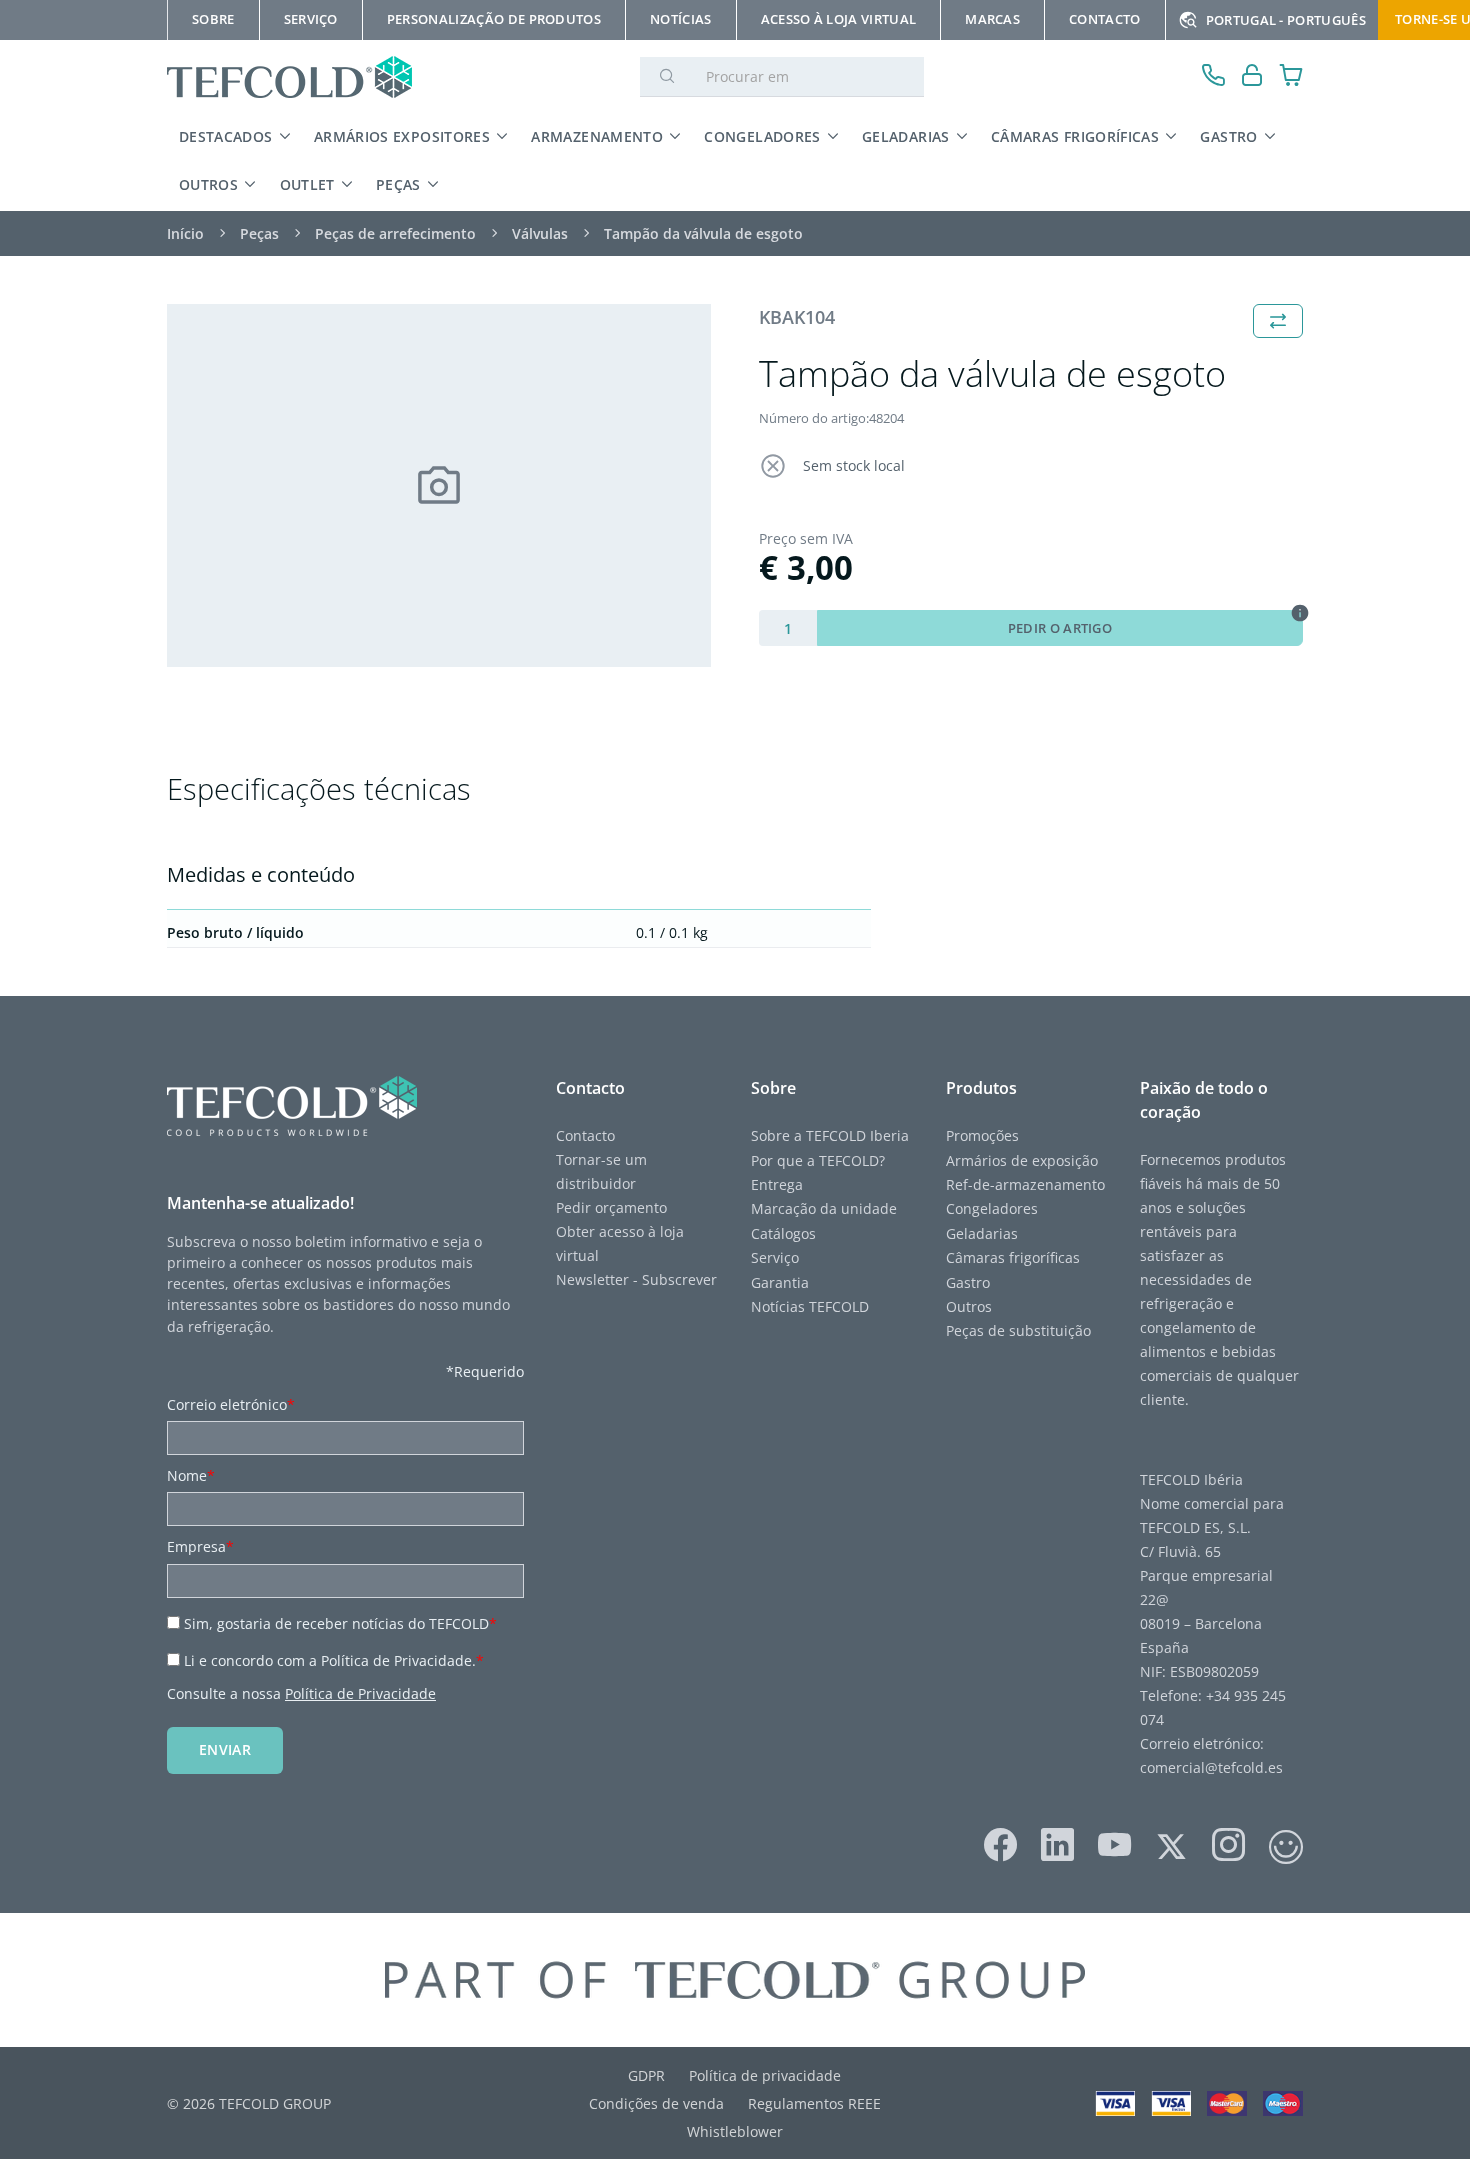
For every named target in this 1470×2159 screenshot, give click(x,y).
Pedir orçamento (613, 1207)
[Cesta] (1291, 77)
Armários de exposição (1022, 1160)
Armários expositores (402, 136)
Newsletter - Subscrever (636, 1279)
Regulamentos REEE (814, 2103)
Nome (191, 1475)
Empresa (200, 1546)
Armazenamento (597, 136)
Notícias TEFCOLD (810, 1306)
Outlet (307, 184)
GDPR (646, 2075)
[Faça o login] (1252, 77)
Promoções (982, 1135)
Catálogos (783, 1233)
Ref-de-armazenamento (1025, 1184)
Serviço (775, 1257)
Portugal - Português (1286, 20)
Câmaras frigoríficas (1075, 136)
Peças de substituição (1018, 1330)
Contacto (585, 1135)
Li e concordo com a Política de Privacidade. (334, 1660)
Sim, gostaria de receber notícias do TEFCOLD (340, 1623)
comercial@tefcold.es (1211, 1767)
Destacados (226, 136)
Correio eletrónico (231, 1404)
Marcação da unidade (824, 1208)
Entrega (777, 1184)
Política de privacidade (765, 2075)
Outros (208, 184)
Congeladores (762, 136)
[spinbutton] (788, 628)
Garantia (780, 1282)
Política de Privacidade (360, 1693)
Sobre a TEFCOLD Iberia (832, 1135)
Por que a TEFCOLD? (820, 1160)
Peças (398, 184)
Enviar (225, 1749)
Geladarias (906, 136)
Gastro (1228, 136)
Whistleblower (735, 2131)
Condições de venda (656, 2103)
